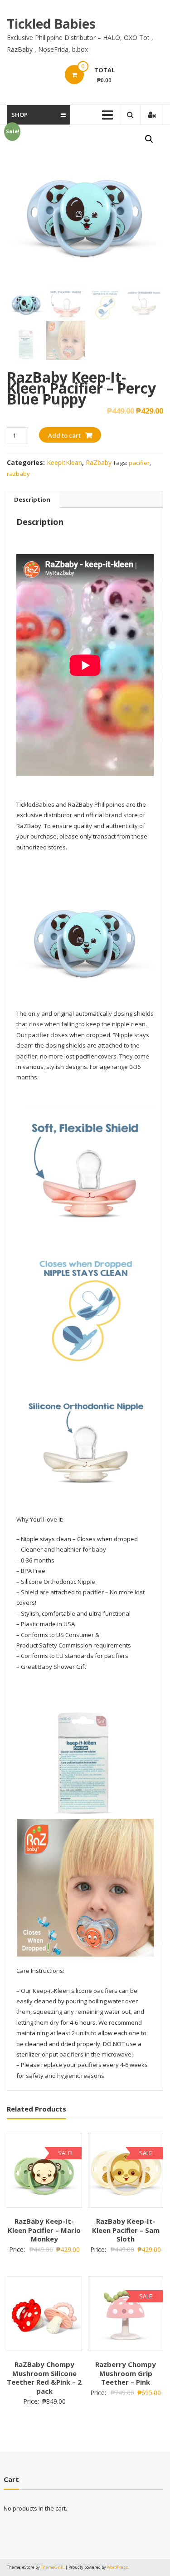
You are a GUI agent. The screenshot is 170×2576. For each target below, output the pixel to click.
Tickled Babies (51, 24)
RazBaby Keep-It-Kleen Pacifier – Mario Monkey (44, 2230)
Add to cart (64, 435)
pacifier (139, 463)
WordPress (117, 2567)
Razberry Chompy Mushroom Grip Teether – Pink (126, 2373)
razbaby (18, 474)
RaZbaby (99, 462)
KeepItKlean (64, 462)
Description (32, 499)
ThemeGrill (52, 2567)
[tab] (32, 499)
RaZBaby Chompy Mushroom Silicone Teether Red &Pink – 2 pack (44, 2378)
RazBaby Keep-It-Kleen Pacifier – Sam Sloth (126, 2230)
